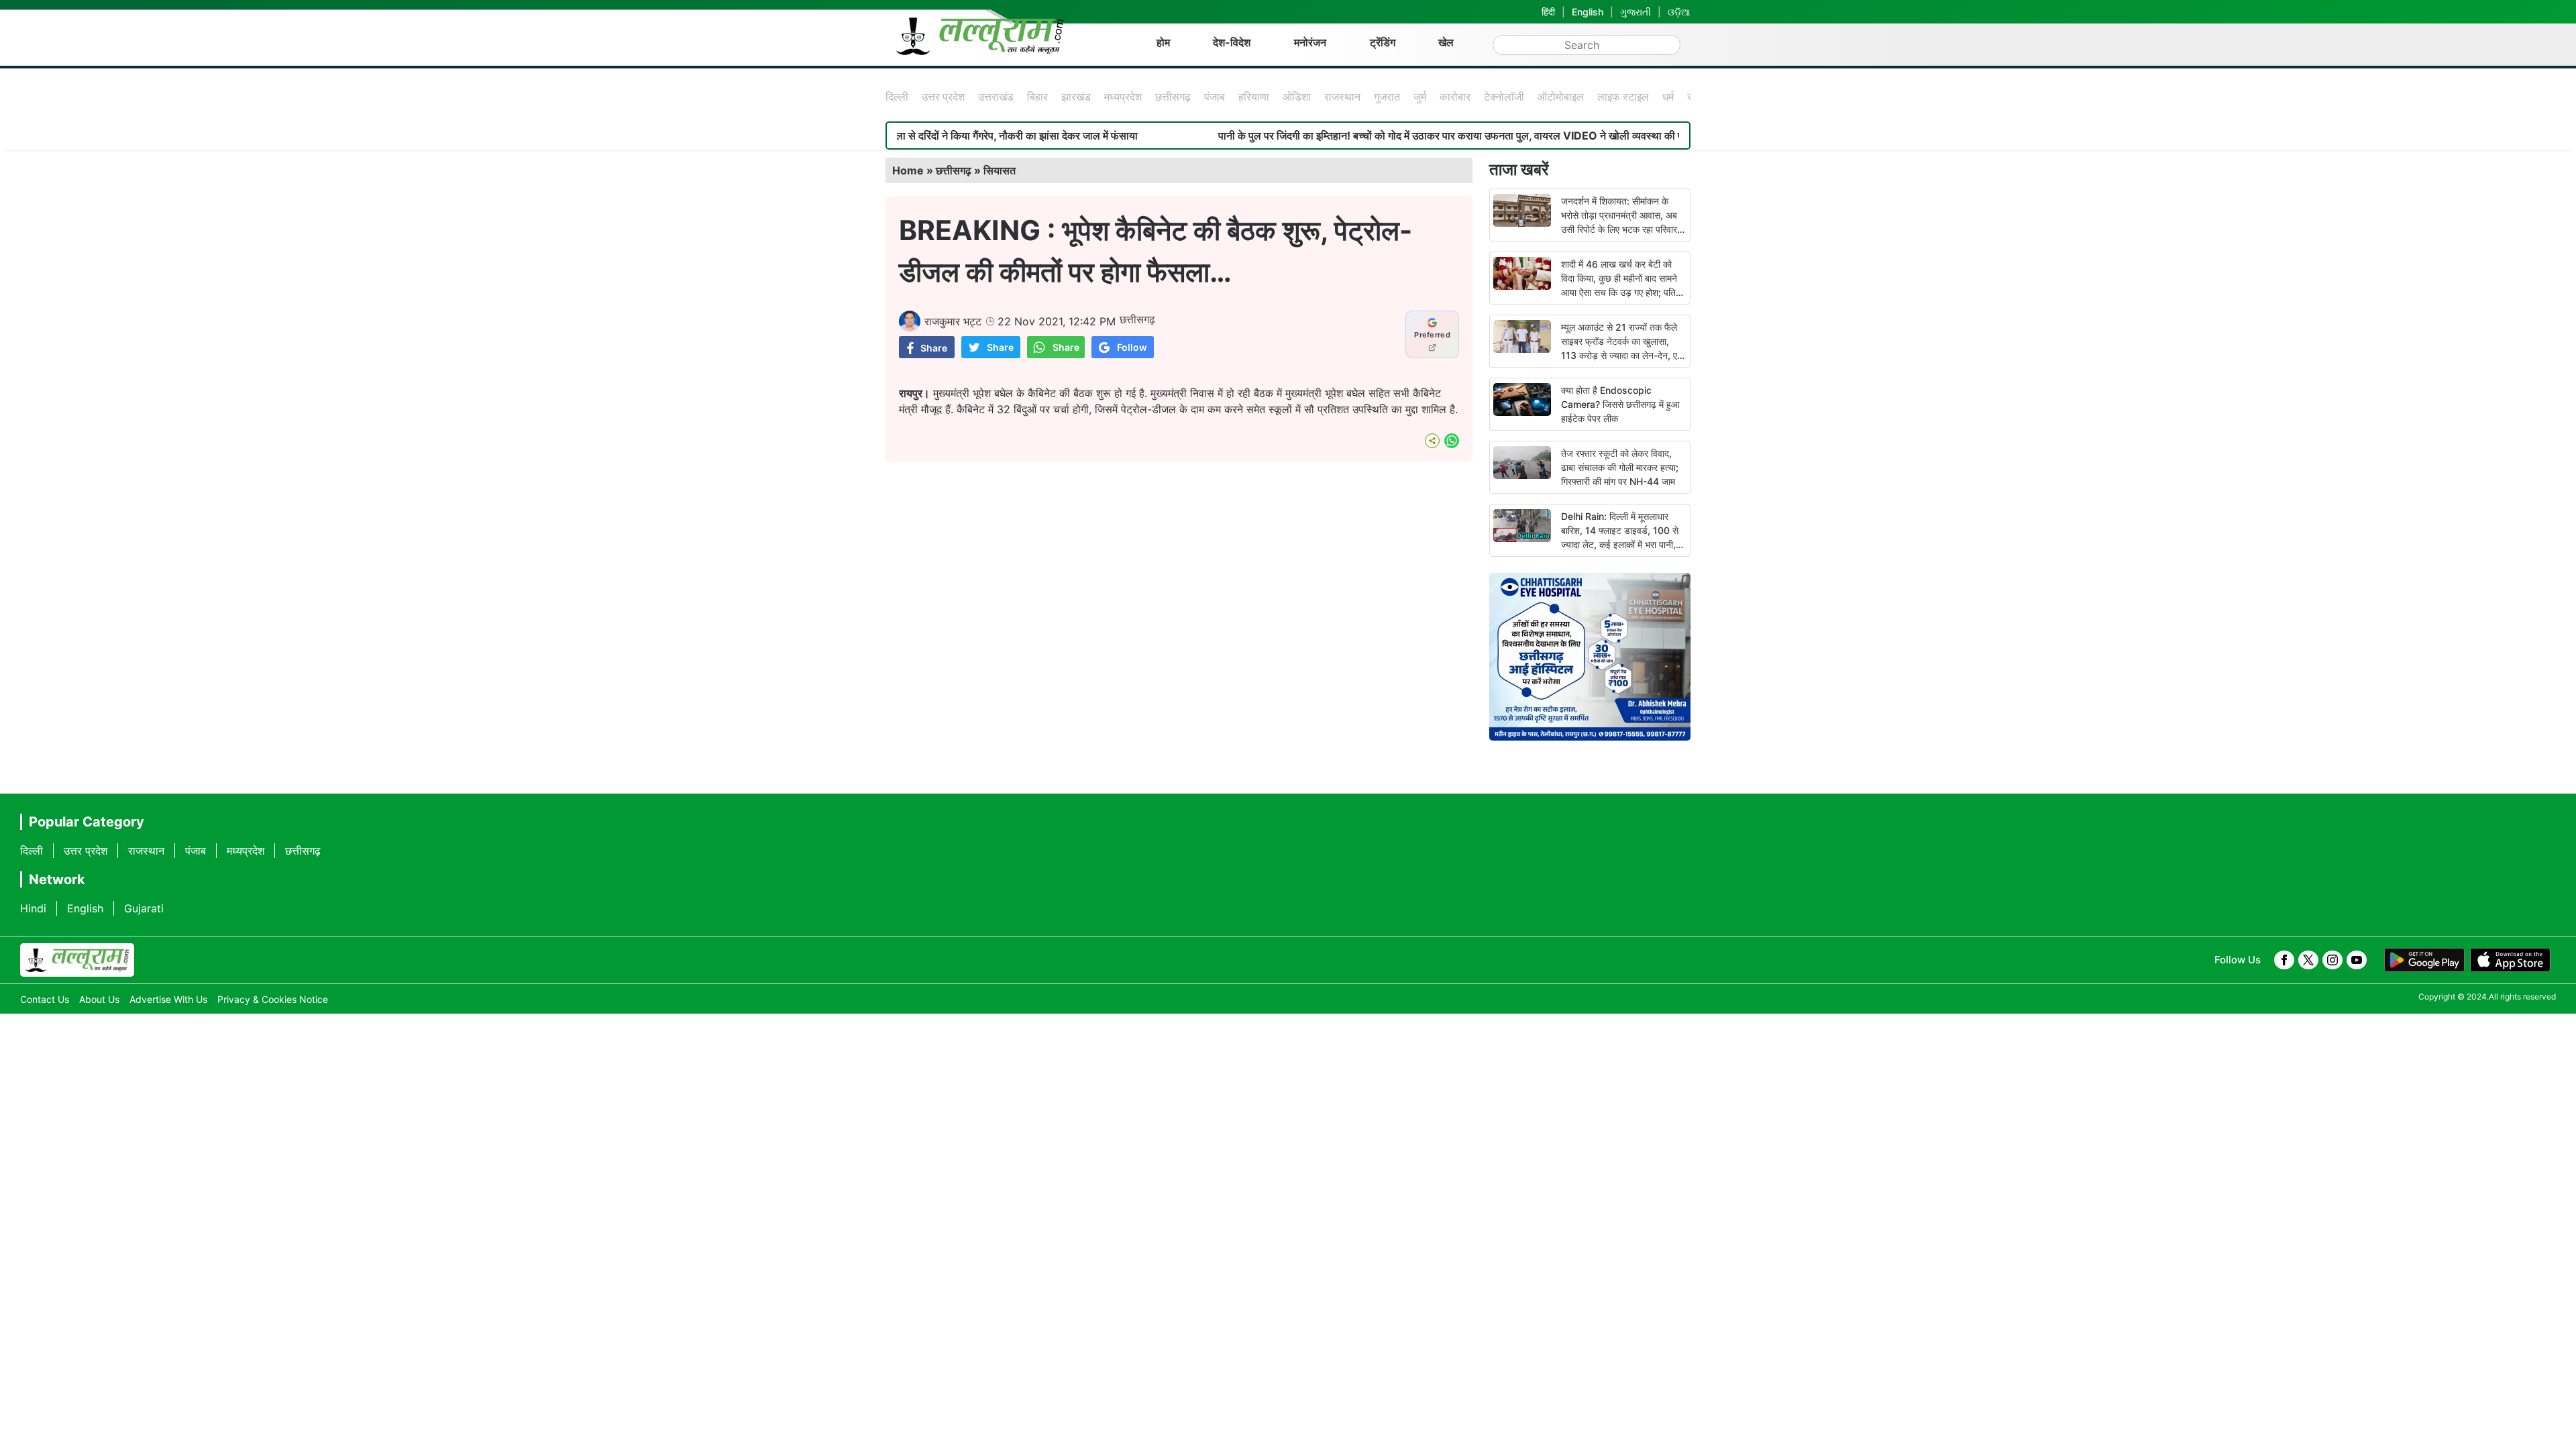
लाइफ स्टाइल (1623, 97)
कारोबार (1455, 97)
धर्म (1668, 97)
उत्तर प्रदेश (943, 97)
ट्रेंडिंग (1383, 42)
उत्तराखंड (996, 97)
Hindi (33, 908)
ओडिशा (1297, 97)
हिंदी (1548, 12)
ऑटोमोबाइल (1561, 97)
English (1588, 12)
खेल (1446, 42)
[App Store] (2510, 960)
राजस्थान (1342, 97)
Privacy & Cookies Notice (273, 999)
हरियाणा (1254, 97)
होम (1163, 42)
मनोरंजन (1310, 42)
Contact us (45, 999)
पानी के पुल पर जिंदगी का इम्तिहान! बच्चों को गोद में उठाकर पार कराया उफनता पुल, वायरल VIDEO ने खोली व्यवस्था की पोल (1385, 136)
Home (908, 170)
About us (99, 999)
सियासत (1000, 170)
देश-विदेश (1232, 42)
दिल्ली (897, 97)
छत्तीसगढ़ (1173, 97)
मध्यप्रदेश (1123, 97)
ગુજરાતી (1635, 12)
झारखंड (1076, 97)
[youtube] (2357, 960)
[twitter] (2308, 960)
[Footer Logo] (77, 960)
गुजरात (1387, 97)
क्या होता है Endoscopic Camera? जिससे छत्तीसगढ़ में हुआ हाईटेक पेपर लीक (1620, 404)
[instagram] (2332, 960)
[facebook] (2284, 960)
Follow (1132, 347)
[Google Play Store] (2424, 960)
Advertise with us (168, 999)
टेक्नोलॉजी (1504, 97)
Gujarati (144, 908)
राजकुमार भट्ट (953, 321)
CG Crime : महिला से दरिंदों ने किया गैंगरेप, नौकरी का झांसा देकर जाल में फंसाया (910, 136)
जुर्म (1420, 97)
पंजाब (1215, 97)
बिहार (1037, 97)
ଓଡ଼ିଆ (1679, 12)
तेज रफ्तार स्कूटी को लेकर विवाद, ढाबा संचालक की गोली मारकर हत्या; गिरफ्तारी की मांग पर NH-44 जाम (1620, 467)
